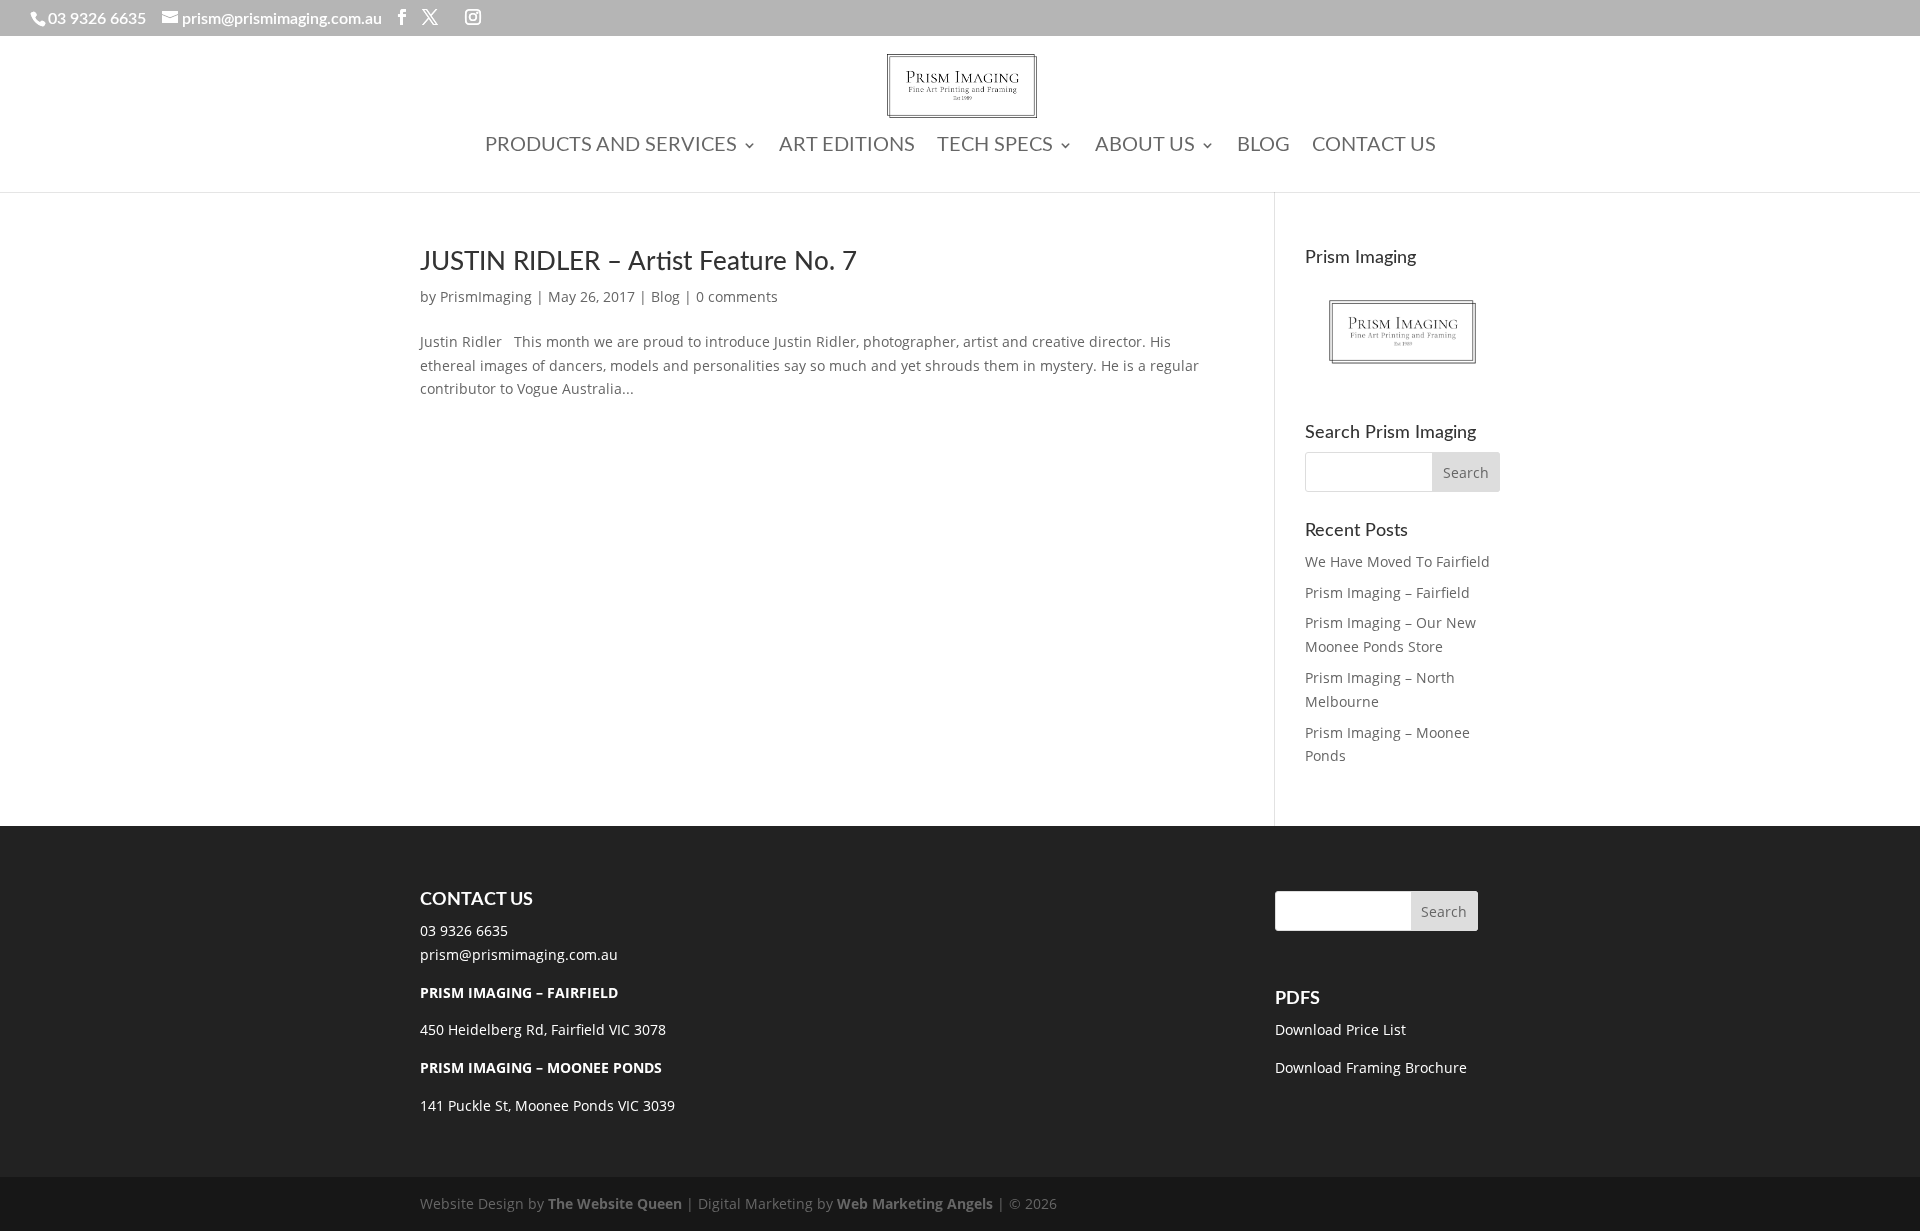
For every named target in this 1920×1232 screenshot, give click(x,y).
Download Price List (1340, 1029)
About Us (1145, 146)
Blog (1263, 146)
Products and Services (611, 146)
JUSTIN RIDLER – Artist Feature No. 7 (638, 262)
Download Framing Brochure (1371, 1067)
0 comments (737, 296)
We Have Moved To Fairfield (1397, 561)
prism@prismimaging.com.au (519, 954)
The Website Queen (615, 1203)
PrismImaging (486, 296)
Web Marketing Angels (915, 1203)
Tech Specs (995, 146)
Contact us (1374, 146)
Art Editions (847, 146)
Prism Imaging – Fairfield (1387, 592)
